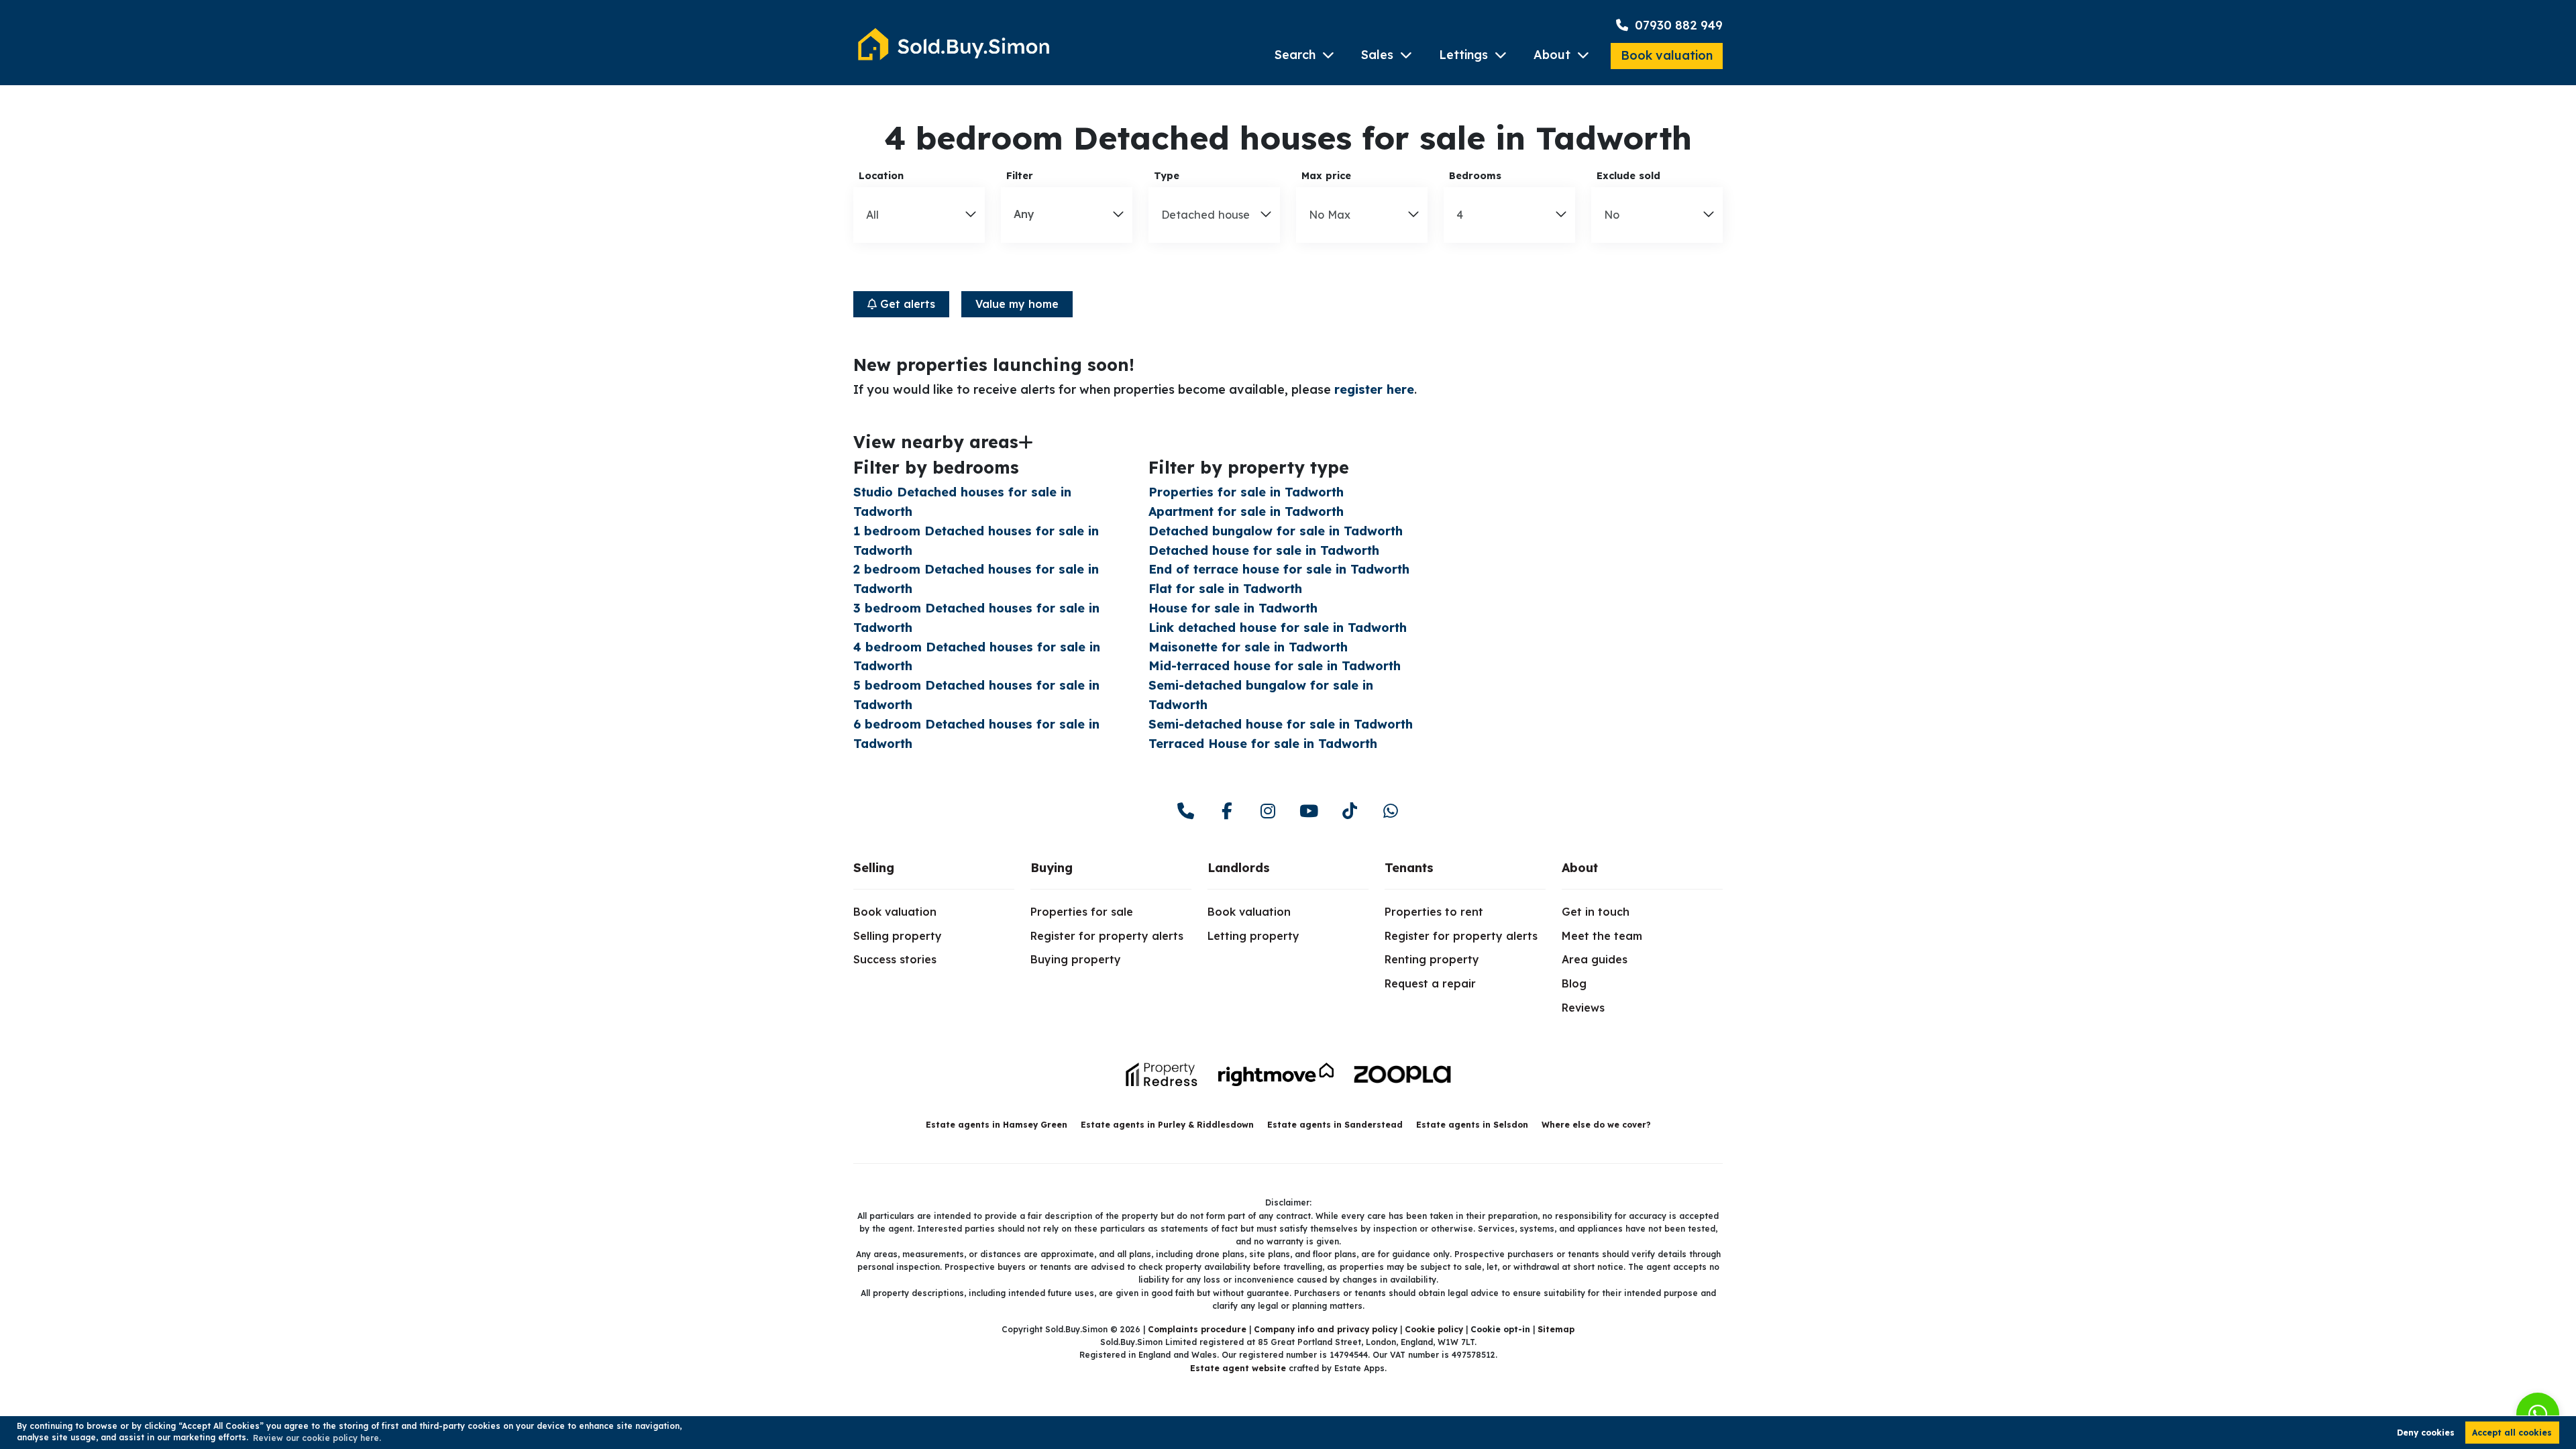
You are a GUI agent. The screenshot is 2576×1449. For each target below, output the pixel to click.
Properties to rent (1434, 912)
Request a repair (1430, 983)
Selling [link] (874, 868)
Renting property (1432, 959)
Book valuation (1667, 55)
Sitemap (1556, 1329)
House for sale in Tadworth (1233, 608)
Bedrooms (1475, 176)
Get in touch (1596, 912)
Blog (1574, 983)
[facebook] (1227, 811)
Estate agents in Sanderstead (1335, 1125)
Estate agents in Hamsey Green (997, 1125)
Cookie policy (1434, 1329)
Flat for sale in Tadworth (1225, 589)
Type (1167, 176)
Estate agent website (1238, 1368)
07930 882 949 (1677, 25)
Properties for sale (1082, 912)
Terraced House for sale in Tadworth (1263, 744)
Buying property (1076, 959)
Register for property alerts (1107, 936)
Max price (1326, 176)
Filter (1020, 176)
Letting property (1253, 936)
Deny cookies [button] (2426, 1433)
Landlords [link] (1239, 868)
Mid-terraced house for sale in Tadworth (1275, 666)
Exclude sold (1628, 176)
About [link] (1580, 868)
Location (881, 176)
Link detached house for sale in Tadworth (1278, 628)
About (1552, 55)
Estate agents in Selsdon (1472, 1125)
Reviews (1583, 1008)
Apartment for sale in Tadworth (1246, 512)
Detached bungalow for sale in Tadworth (1276, 531)
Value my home (1017, 304)
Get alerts (906, 304)
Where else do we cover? (1596, 1125)
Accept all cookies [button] (2512, 1433)
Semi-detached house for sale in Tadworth (1281, 724)
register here (1374, 389)
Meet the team (1602, 936)
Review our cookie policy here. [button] (317, 1438)
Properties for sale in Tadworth (1246, 492)
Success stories (895, 959)
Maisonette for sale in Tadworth (1248, 647)
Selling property (898, 936)
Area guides (1595, 959)
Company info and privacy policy (1326, 1329)
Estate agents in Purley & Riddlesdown (1167, 1125)
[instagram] (1268, 811)
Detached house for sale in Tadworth (1264, 550)
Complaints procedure (1197, 1329)
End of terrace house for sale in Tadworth (1279, 569)
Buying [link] (1052, 868)
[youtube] (1308, 811)
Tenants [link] (1409, 868)
